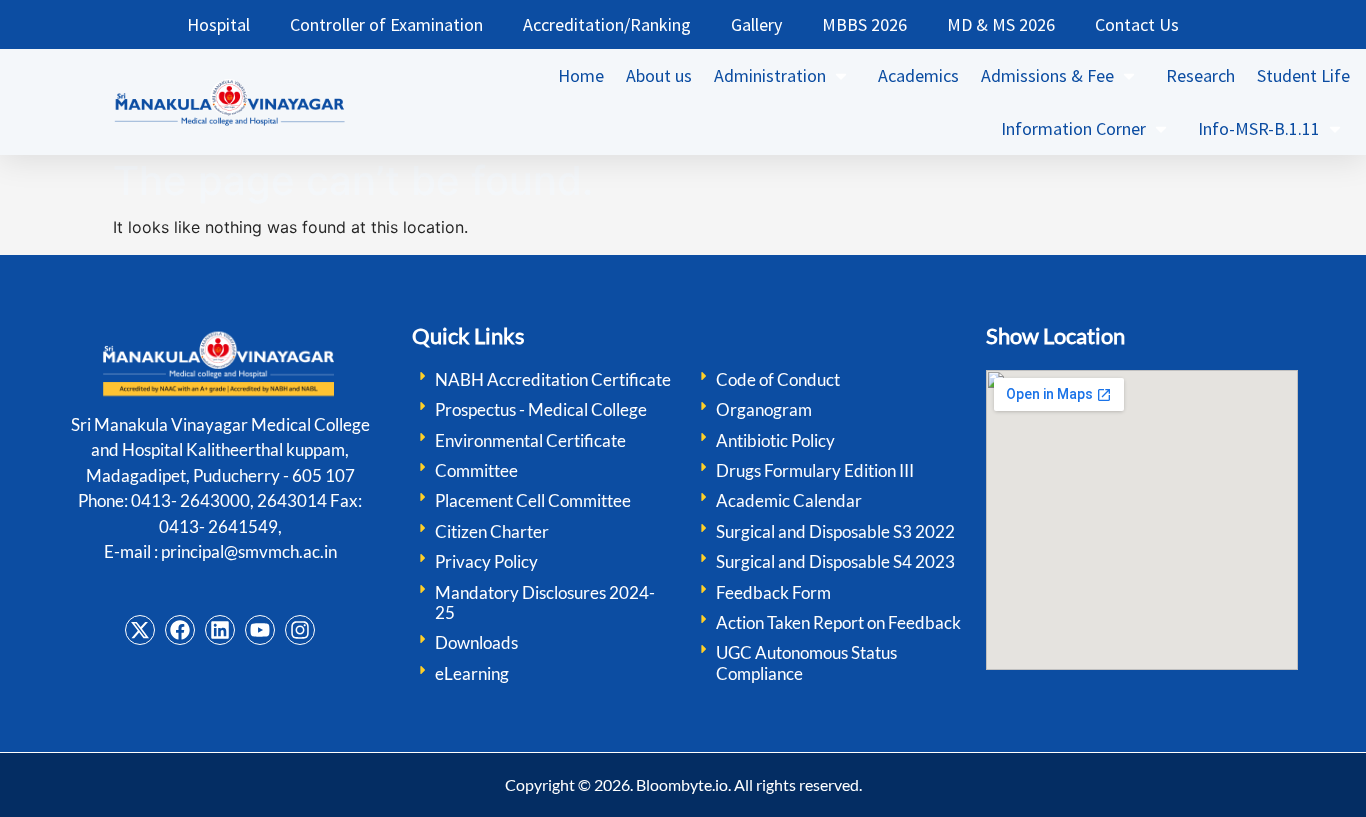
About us (659, 75)
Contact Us (1137, 24)
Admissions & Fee (1047, 75)
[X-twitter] (140, 630)
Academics (918, 75)
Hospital (218, 24)
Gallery (756, 24)
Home (581, 75)
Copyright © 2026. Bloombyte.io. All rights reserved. (683, 784)
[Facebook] (180, 630)
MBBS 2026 (864, 24)
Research (1200, 75)
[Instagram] (300, 630)
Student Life (1303, 75)
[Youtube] (260, 630)
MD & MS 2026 (1001, 24)
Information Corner (1073, 128)
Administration (770, 75)
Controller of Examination (386, 24)
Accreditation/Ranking (607, 24)
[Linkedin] (220, 630)
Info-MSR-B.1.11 (1259, 128)
